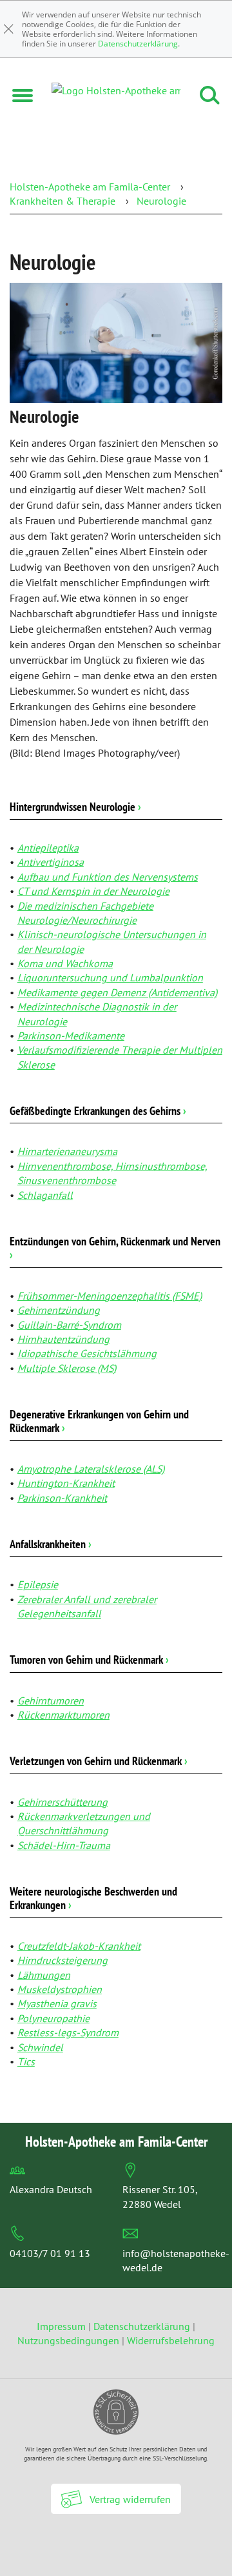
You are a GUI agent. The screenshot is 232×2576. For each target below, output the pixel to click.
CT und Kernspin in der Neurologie (93, 891)
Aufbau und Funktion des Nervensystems (108, 877)
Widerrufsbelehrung (171, 2340)
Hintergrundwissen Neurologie (75, 807)
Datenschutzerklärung (138, 44)
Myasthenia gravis (57, 2003)
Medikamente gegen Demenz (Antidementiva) (117, 992)
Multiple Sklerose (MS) (67, 1368)
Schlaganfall (45, 1195)
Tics (26, 2061)
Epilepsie (38, 1584)
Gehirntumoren (51, 1701)
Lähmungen (44, 1975)
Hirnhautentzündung (63, 1339)
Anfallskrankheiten (51, 1544)
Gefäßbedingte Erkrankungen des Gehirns (98, 1111)
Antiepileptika (48, 848)
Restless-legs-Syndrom (68, 2032)
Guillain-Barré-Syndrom (69, 1325)
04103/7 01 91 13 (50, 2253)
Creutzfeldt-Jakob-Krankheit (79, 1946)
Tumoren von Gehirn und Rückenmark (89, 1660)
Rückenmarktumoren (63, 1715)
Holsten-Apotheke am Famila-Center (90, 187)
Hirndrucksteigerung (63, 1960)
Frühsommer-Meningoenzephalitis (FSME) (110, 1296)
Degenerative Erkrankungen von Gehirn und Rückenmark (99, 1421)
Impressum (63, 2326)
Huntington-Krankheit (66, 1483)
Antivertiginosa (51, 862)
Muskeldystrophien (60, 1989)
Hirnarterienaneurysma (67, 1151)
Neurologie (161, 201)
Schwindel (40, 2047)
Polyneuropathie (53, 2018)
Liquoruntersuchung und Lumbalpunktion (110, 977)
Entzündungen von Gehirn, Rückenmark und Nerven (115, 1248)
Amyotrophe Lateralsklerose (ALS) (91, 1469)
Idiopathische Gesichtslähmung (87, 1353)
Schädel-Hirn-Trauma (64, 1845)
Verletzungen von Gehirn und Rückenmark (99, 1761)
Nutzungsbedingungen (68, 2340)
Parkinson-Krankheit (62, 1498)
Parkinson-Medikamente (71, 1036)
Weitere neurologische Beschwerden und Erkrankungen (93, 1898)
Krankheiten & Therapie (63, 201)
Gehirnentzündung (59, 1310)
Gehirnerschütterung (63, 1802)
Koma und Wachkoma (65, 963)
